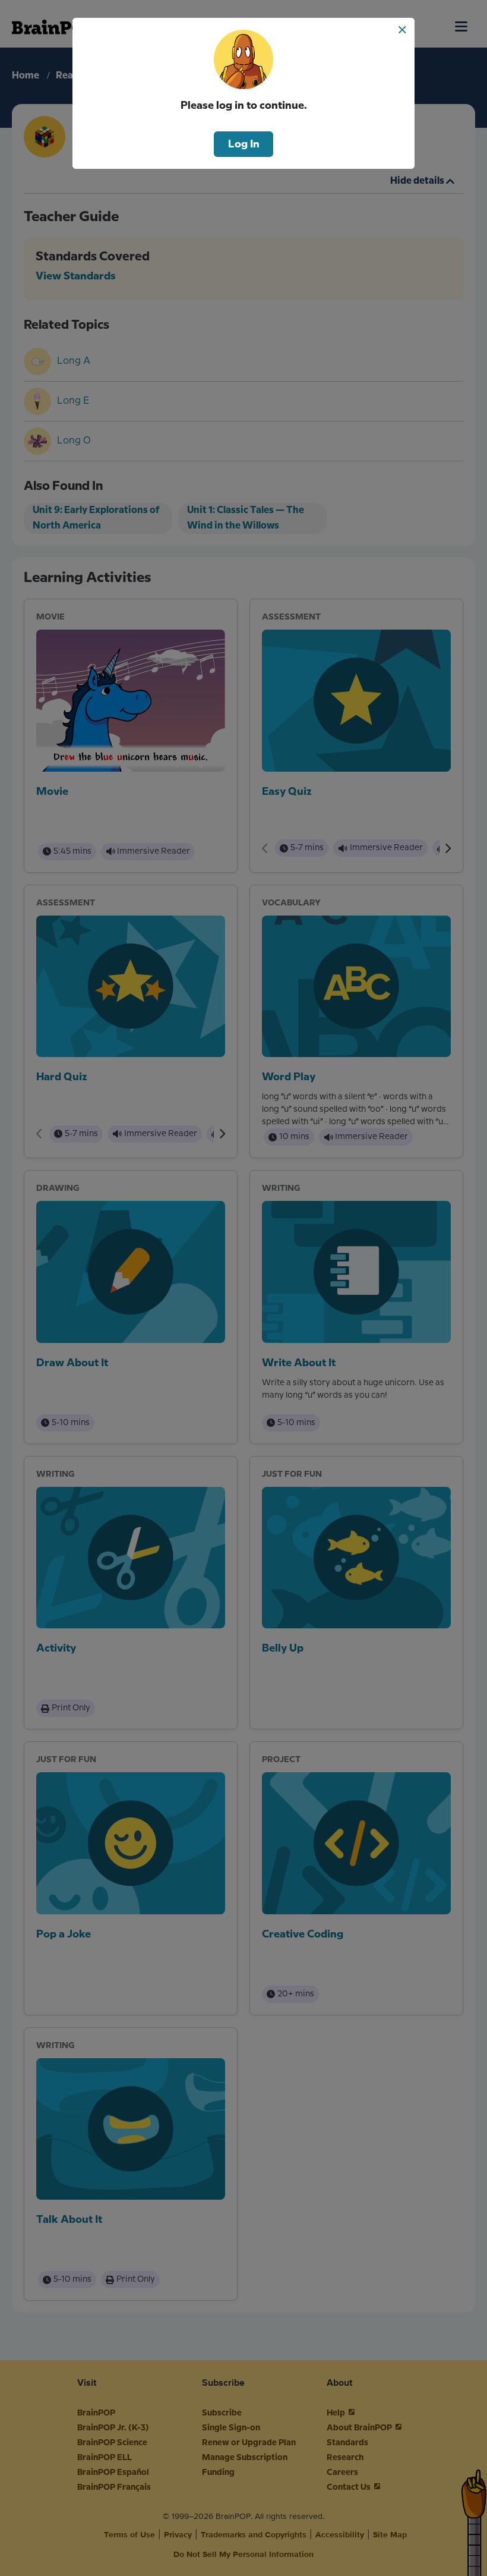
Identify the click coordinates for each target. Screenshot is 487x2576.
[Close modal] (402, 30)
